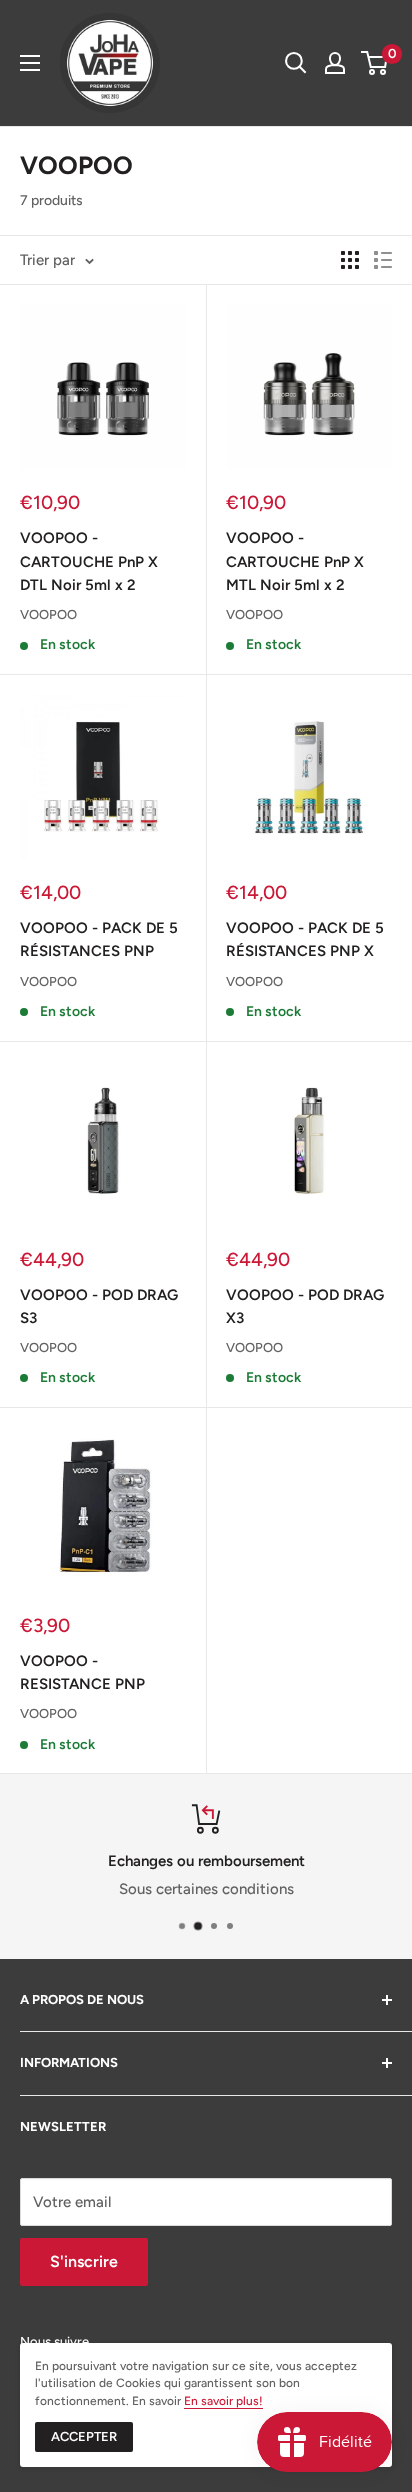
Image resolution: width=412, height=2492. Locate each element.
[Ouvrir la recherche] (296, 63)
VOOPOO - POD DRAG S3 (99, 1306)
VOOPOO (48, 614)
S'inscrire (84, 2261)
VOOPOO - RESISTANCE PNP (82, 1672)
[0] (375, 63)
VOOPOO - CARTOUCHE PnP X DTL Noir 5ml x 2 (89, 561)
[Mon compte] (335, 63)
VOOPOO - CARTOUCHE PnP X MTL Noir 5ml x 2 (295, 561)
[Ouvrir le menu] (30, 63)
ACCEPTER (84, 2436)
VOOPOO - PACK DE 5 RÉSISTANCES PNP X (305, 939)
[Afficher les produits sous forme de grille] (350, 260)
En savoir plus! (223, 2401)
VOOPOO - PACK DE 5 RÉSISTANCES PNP (99, 939)
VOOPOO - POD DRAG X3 (305, 1306)
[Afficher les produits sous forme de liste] (383, 260)
